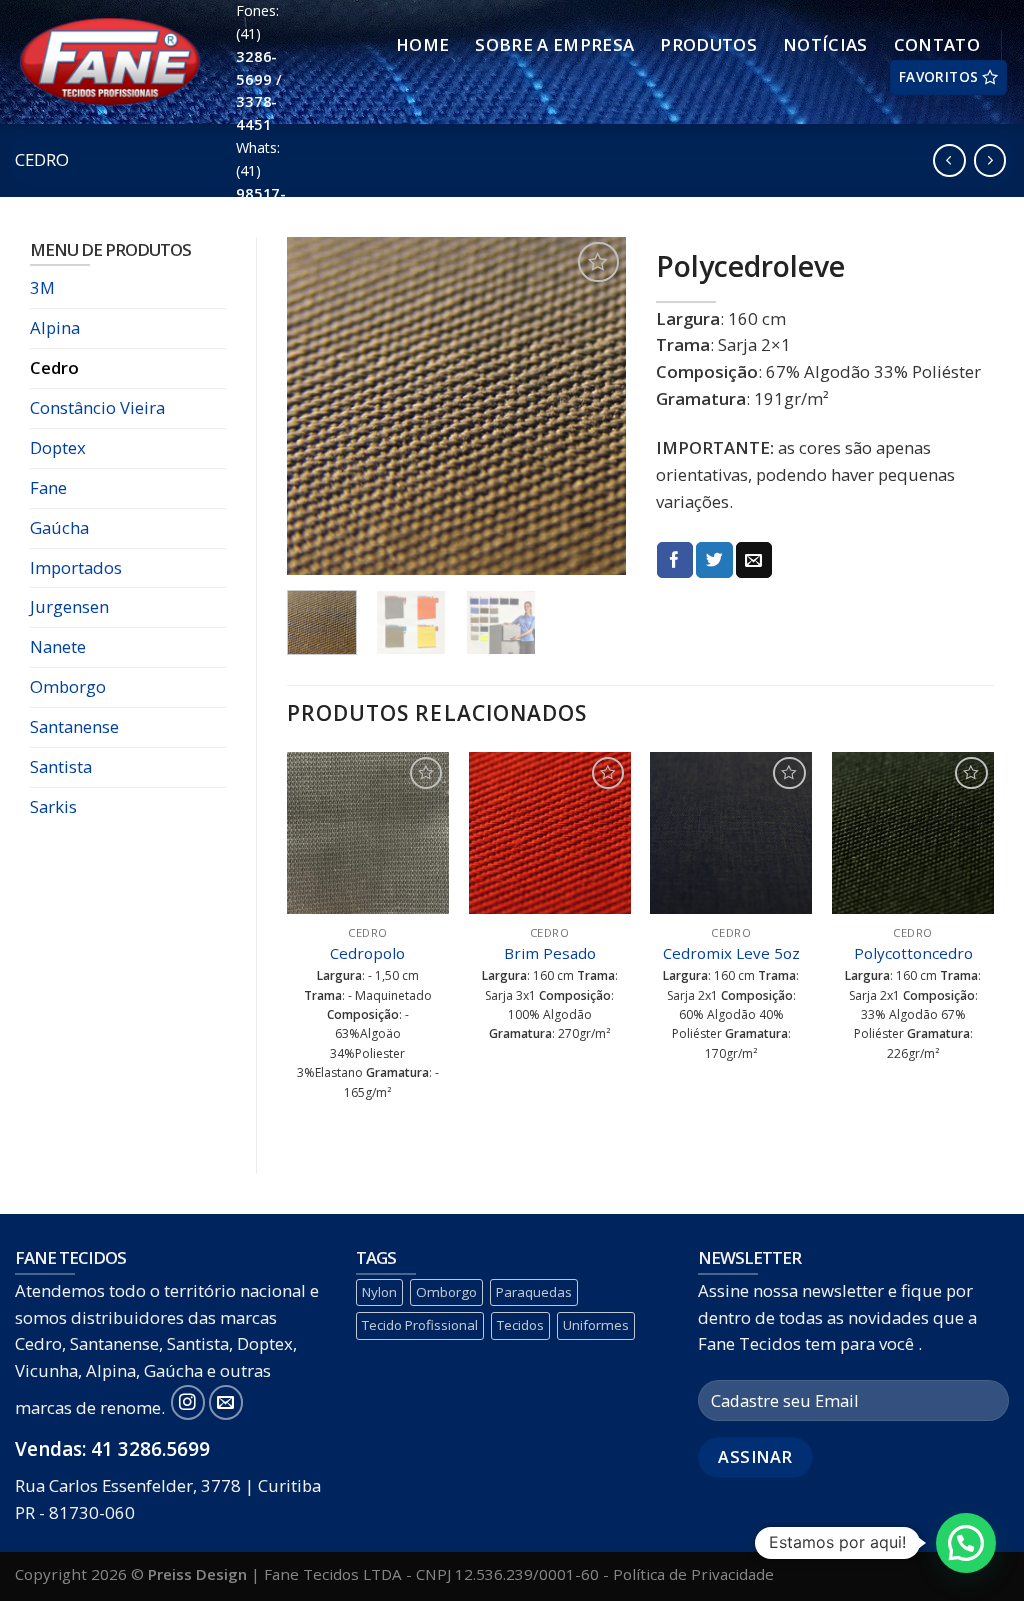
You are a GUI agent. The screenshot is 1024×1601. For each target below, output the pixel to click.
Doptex (58, 447)
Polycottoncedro (913, 953)
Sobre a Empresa (554, 44)
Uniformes (596, 1325)
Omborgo (68, 686)
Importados (76, 567)
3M (42, 287)
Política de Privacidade (693, 1574)
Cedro (42, 159)
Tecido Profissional (420, 1325)
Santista (61, 766)
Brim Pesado (550, 953)
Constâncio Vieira (97, 407)
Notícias (825, 44)
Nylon (379, 1292)
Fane (48, 487)
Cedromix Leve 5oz (731, 953)
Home (422, 44)
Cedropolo (367, 953)
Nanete (58, 646)
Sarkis (53, 806)
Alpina (55, 327)
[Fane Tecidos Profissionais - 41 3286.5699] (110, 62)
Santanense (74, 726)
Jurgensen (69, 606)
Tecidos (520, 1325)
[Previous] (319, 406)
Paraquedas (534, 1292)
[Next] (594, 406)
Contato (937, 44)
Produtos (708, 44)
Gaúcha (59, 527)
